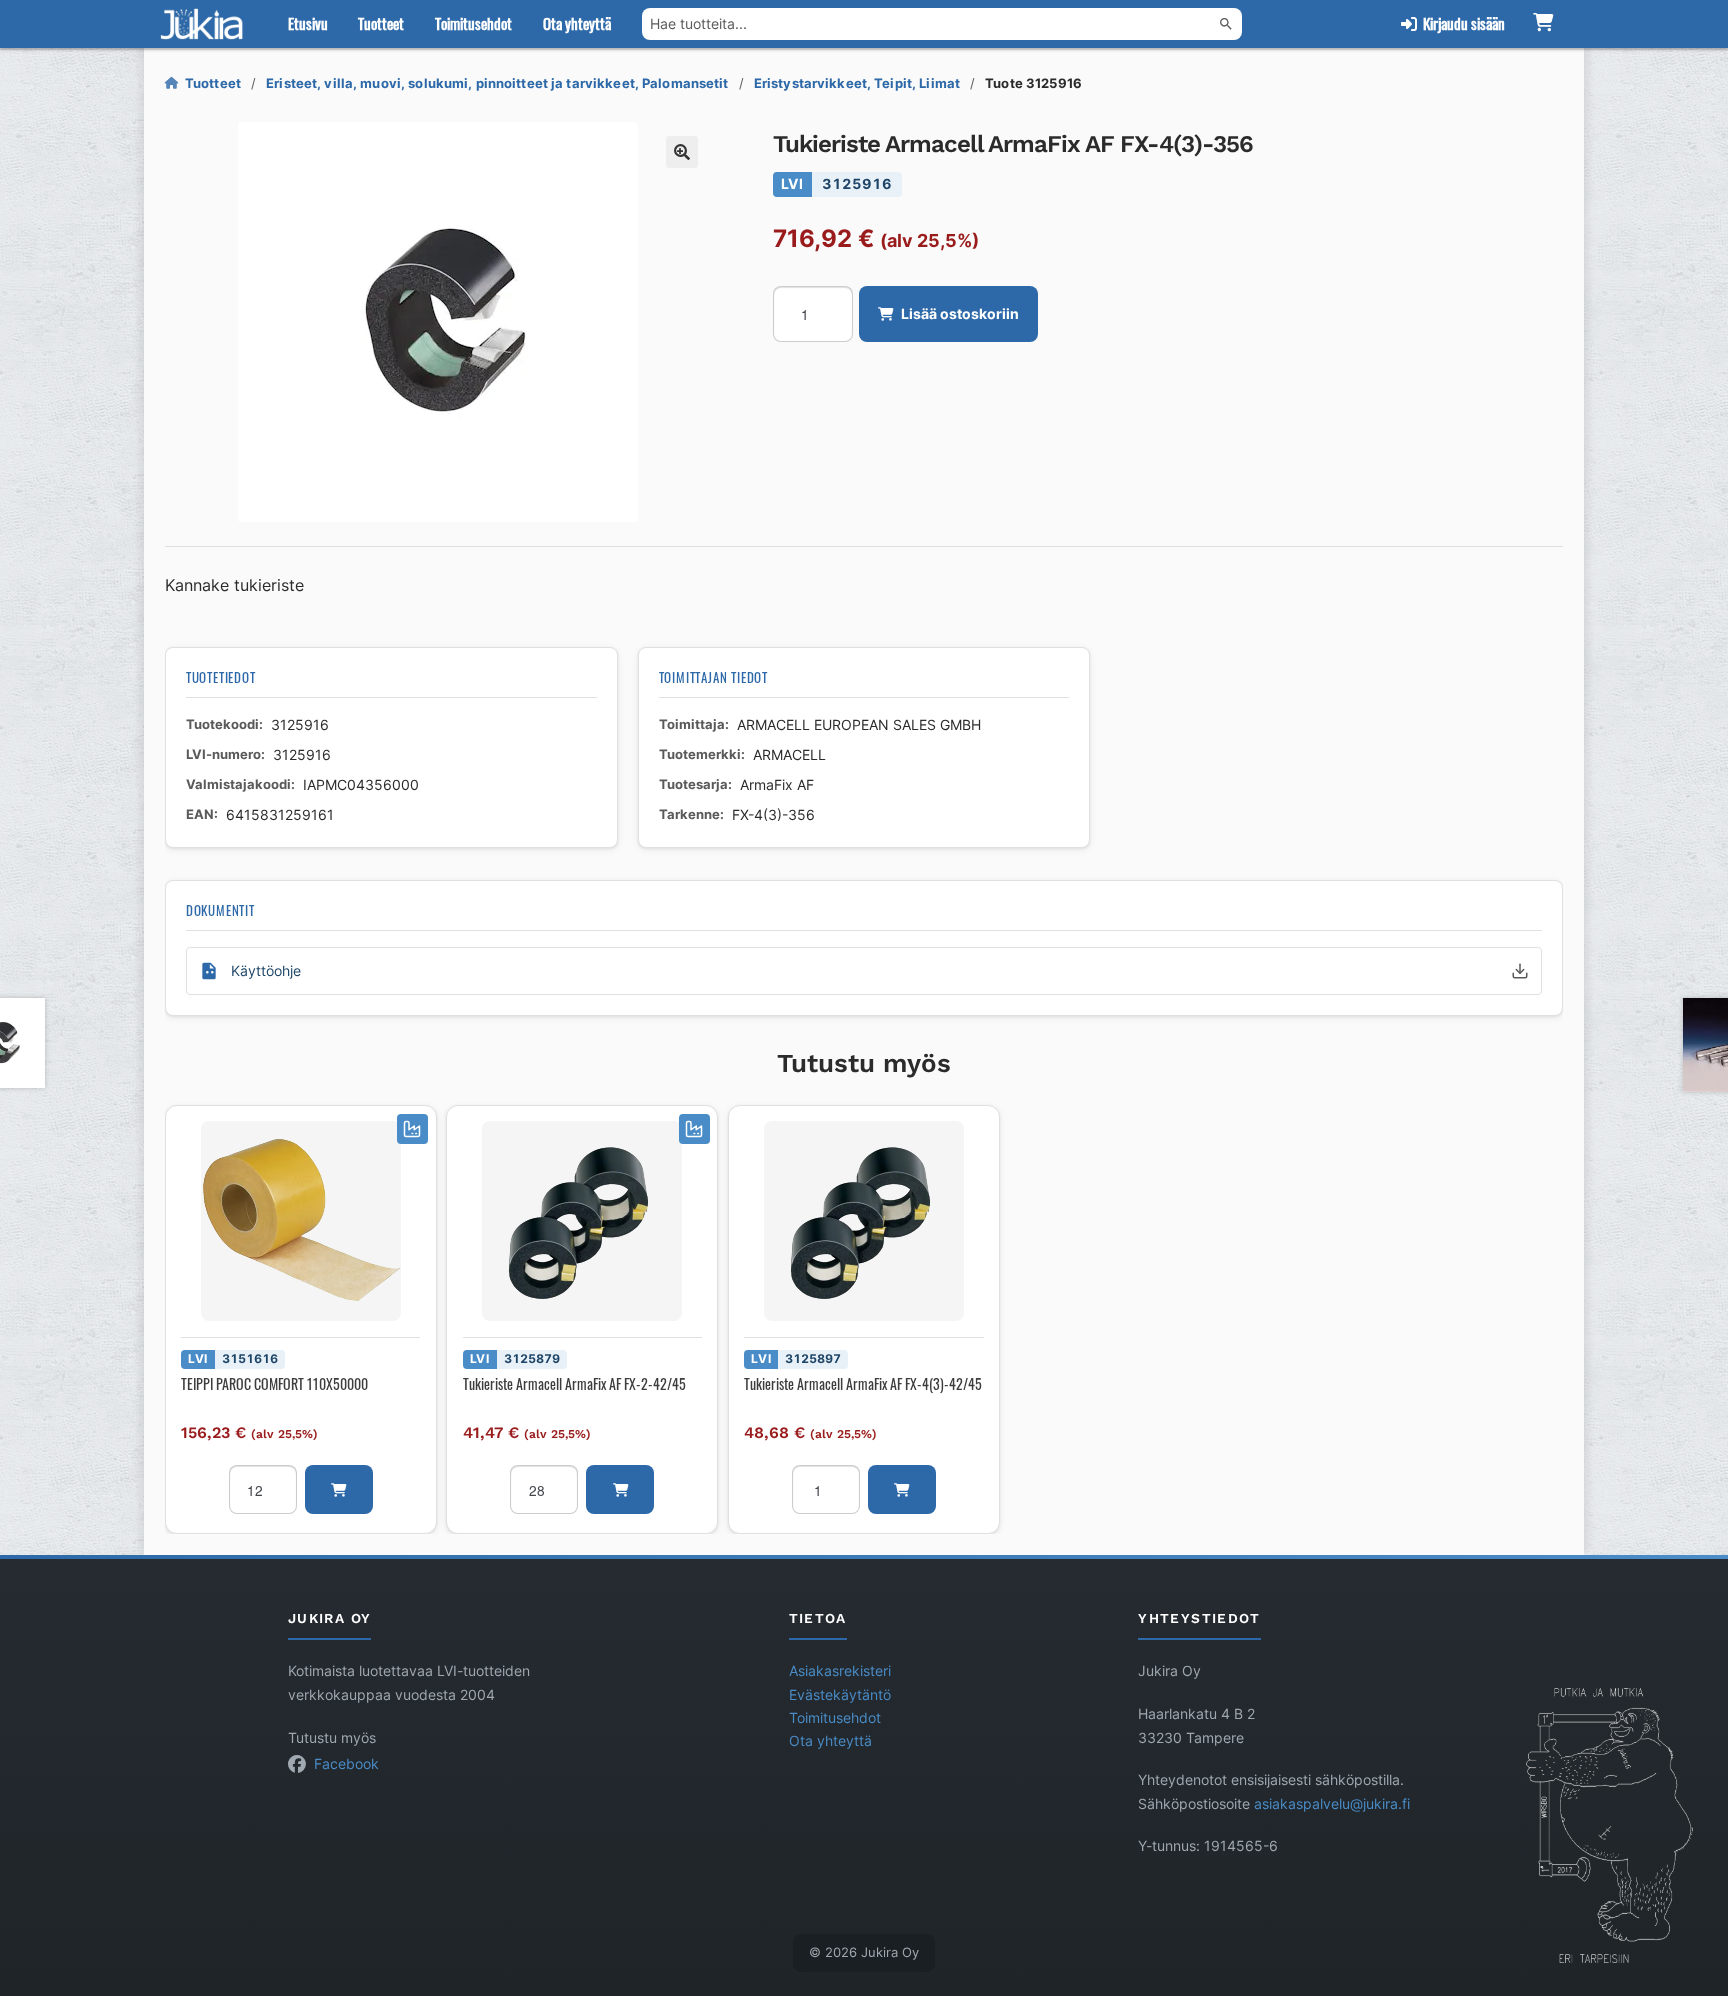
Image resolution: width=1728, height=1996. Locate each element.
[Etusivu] (206, 24)
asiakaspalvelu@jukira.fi (1332, 1804)
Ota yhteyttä (577, 23)
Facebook (346, 1764)
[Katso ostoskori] (1542, 24)
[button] (682, 152)
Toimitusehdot (473, 23)
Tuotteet (381, 23)
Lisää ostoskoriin (960, 314)
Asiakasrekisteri (840, 1671)
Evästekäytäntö (840, 1695)
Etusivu (308, 23)
